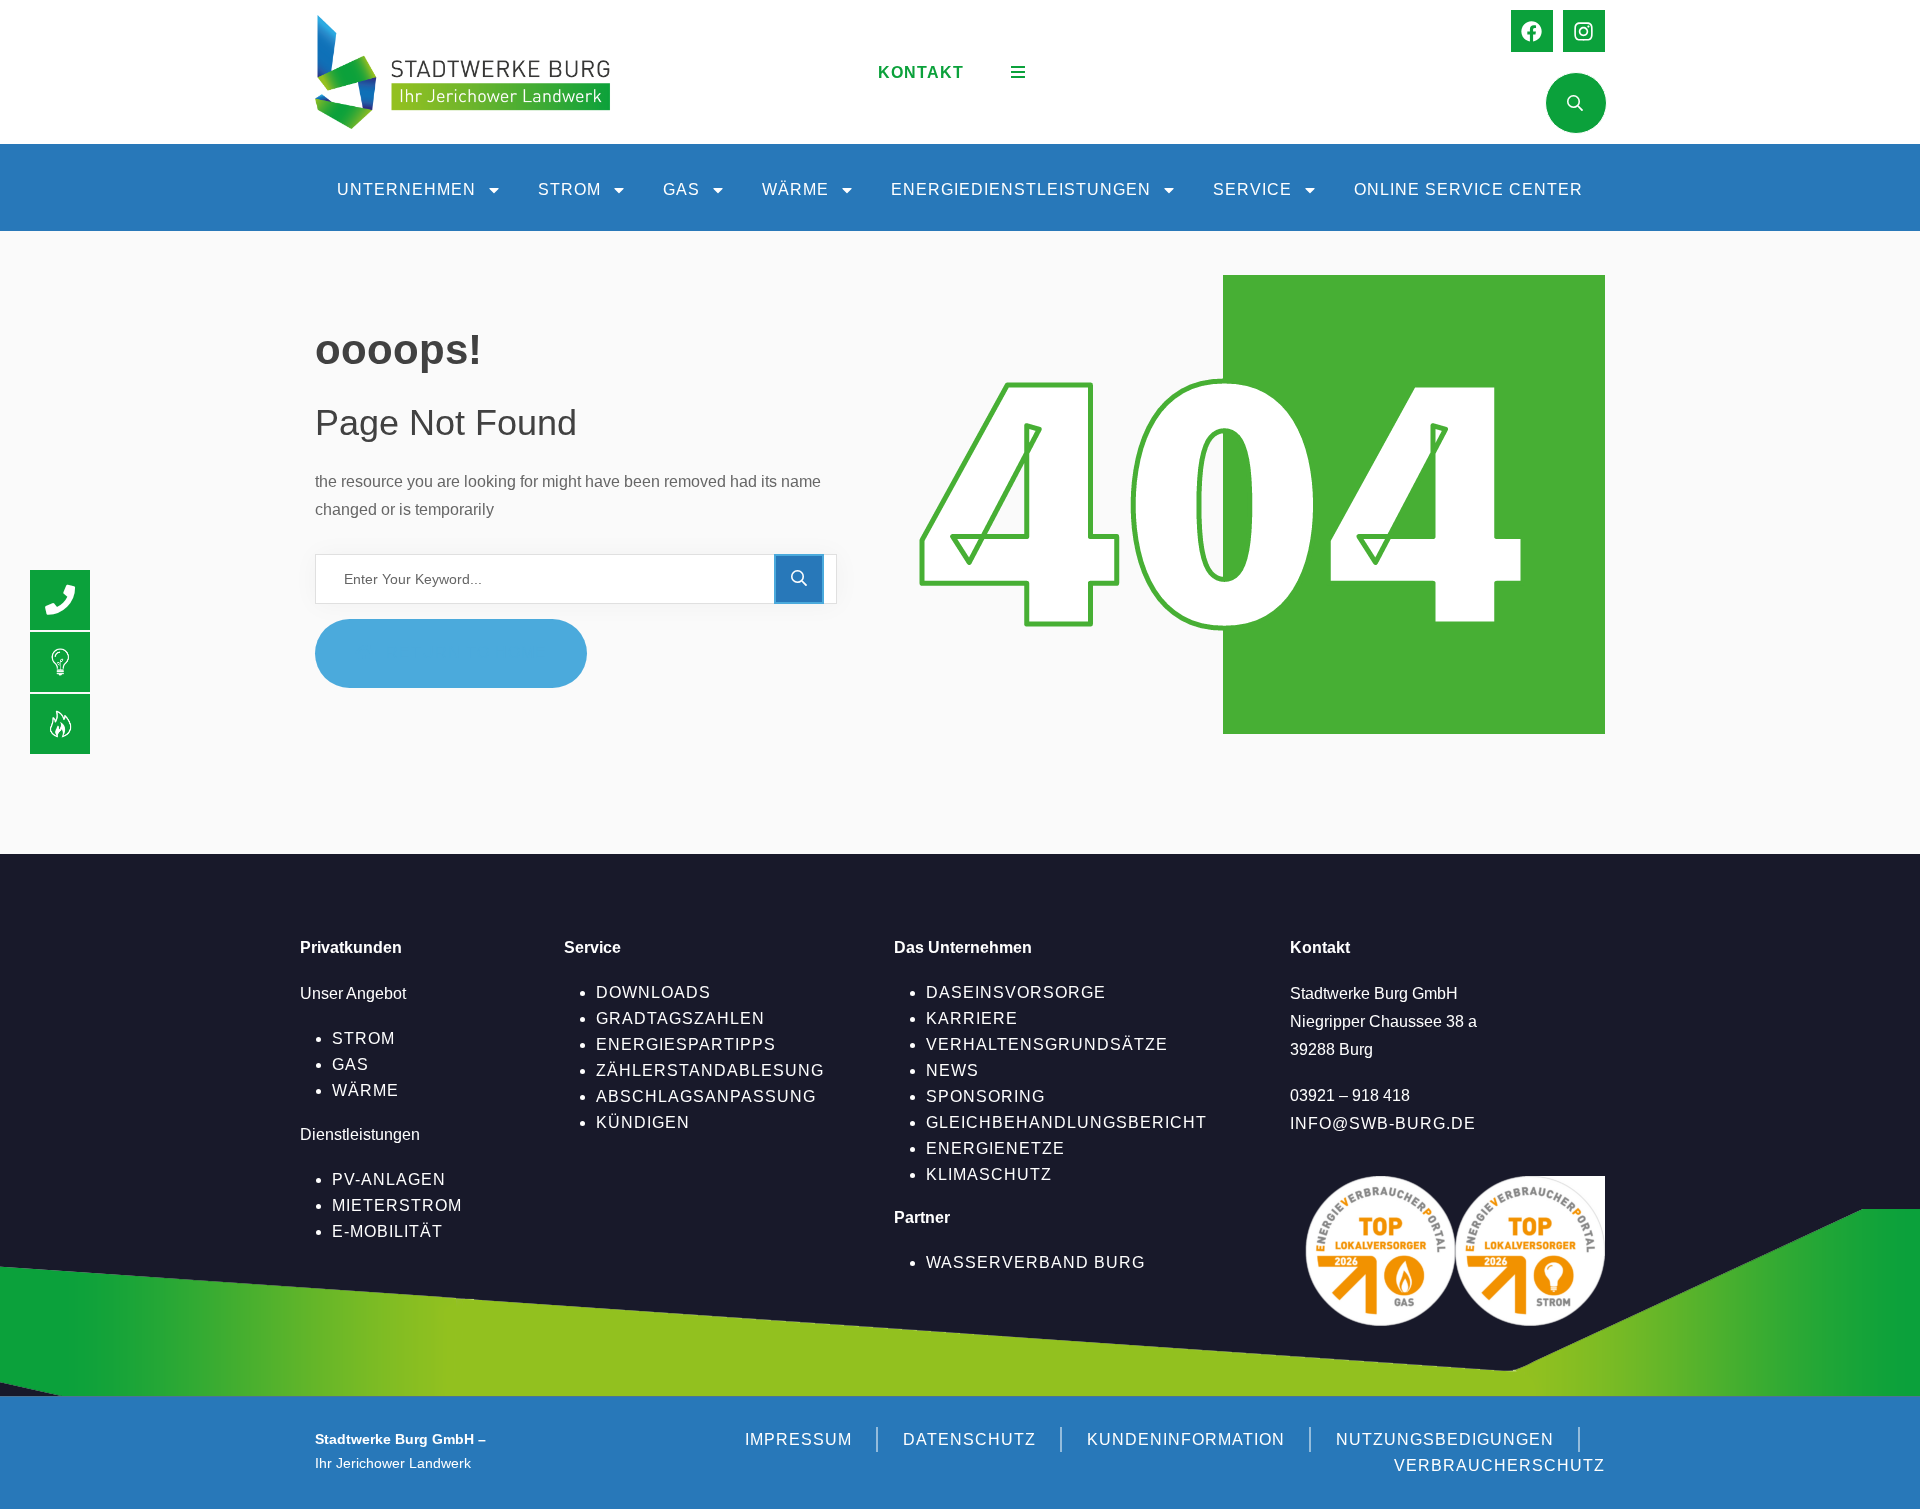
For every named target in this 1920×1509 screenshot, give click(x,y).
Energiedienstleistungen (1021, 189)
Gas (681, 189)
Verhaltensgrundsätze (1047, 1044)
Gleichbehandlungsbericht (1066, 1122)
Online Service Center (1468, 189)
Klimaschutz (989, 1174)
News (952, 1070)
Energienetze (995, 1148)
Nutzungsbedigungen (1445, 1439)
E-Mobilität (387, 1231)
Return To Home (466, 652)
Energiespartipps (686, 1044)
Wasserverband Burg (1035, 1262)
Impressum (798, 1439)
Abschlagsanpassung (706, 1096)
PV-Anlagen (389, 1179)
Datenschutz (969, 1439)
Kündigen (643, 1122)
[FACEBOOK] (1532, 31)
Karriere (972, 1018)
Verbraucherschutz (1499, 1465)
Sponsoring (985, 1096)
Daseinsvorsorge (1016, 992)
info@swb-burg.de (1383, 1123)
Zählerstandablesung (710, 1070)
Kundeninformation (1186, 1439)
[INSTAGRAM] (1584, 31)
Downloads (653, 992)
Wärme (795, 189)
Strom (569, 189)
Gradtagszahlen (680, 1018)
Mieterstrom (397, 1205)
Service (1252, 189)
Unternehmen (406, 189)
